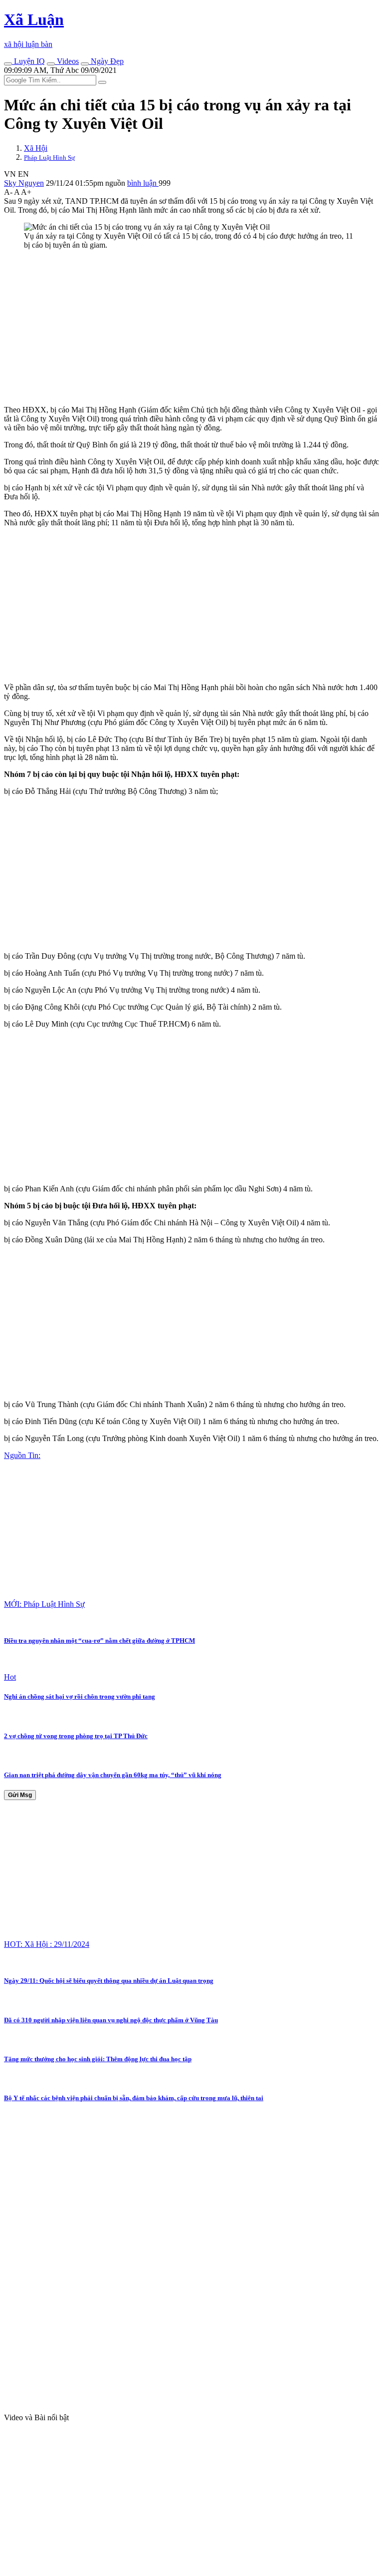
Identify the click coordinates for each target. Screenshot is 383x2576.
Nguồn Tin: (22, 1455)
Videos (67, 61)
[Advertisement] (191, 328)
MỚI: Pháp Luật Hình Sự (44, 1604)
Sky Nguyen (24, 183)
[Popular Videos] (51, 64)
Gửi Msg (20, 1795)
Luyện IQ (28, 61)
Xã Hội (36, 148)
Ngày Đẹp (106, 61)
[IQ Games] (8, 64)
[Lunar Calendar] (85, 64)
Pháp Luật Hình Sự (49, 158)
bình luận (143, 183)
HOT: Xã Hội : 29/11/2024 (47, 1944)
